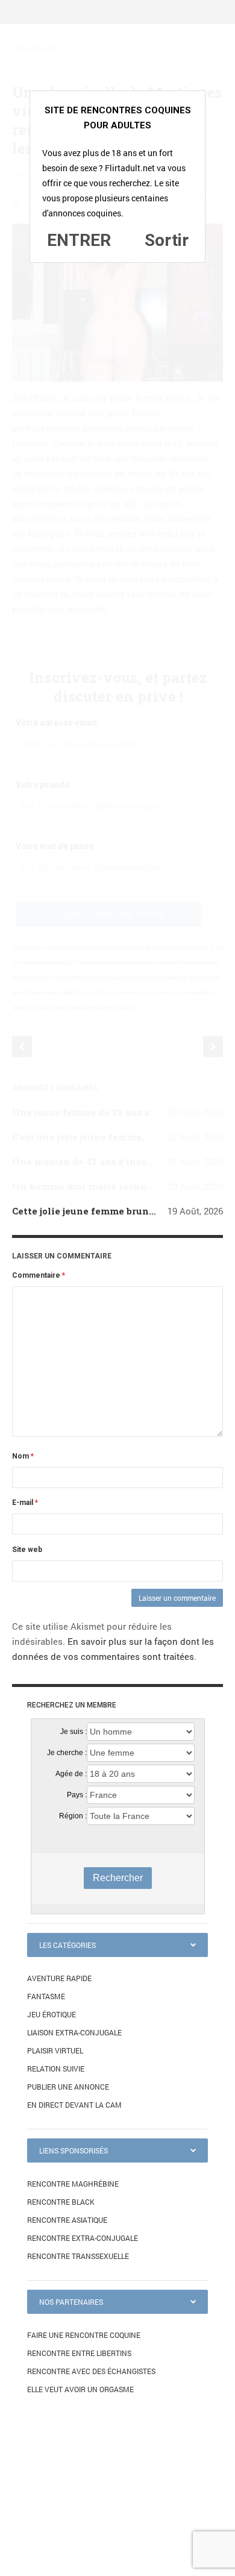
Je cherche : (67, 1753)
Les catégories (67, 1945)
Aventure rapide (59, 1978)
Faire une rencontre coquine (84, 2335)
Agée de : (71, 1774)
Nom (23, 1456)
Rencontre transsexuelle (78, 2256)
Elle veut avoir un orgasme (80, 2389)
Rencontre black (61, 2202)
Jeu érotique (52, 2014)
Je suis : (74, 1732)
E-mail (25, 1503)
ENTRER (79, 240)
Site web (27, 1550)
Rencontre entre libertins (79, 2353)
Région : (73, 1816)
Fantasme (46, 1996)
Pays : (77, 1795)
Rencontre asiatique (67, 2220)
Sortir (167, 240)
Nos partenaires (71, 2302)
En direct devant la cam (74, 2105)
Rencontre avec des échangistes (91, 2371)
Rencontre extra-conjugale (83, 2238)
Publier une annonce (68, 2087)
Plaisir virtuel (55, 2050)
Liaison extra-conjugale (74, 2032)
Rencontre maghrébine (73, 2184)
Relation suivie (56, 2069)
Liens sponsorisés (74, 2150)
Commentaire (39, 1275)
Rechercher (118, 1878)
